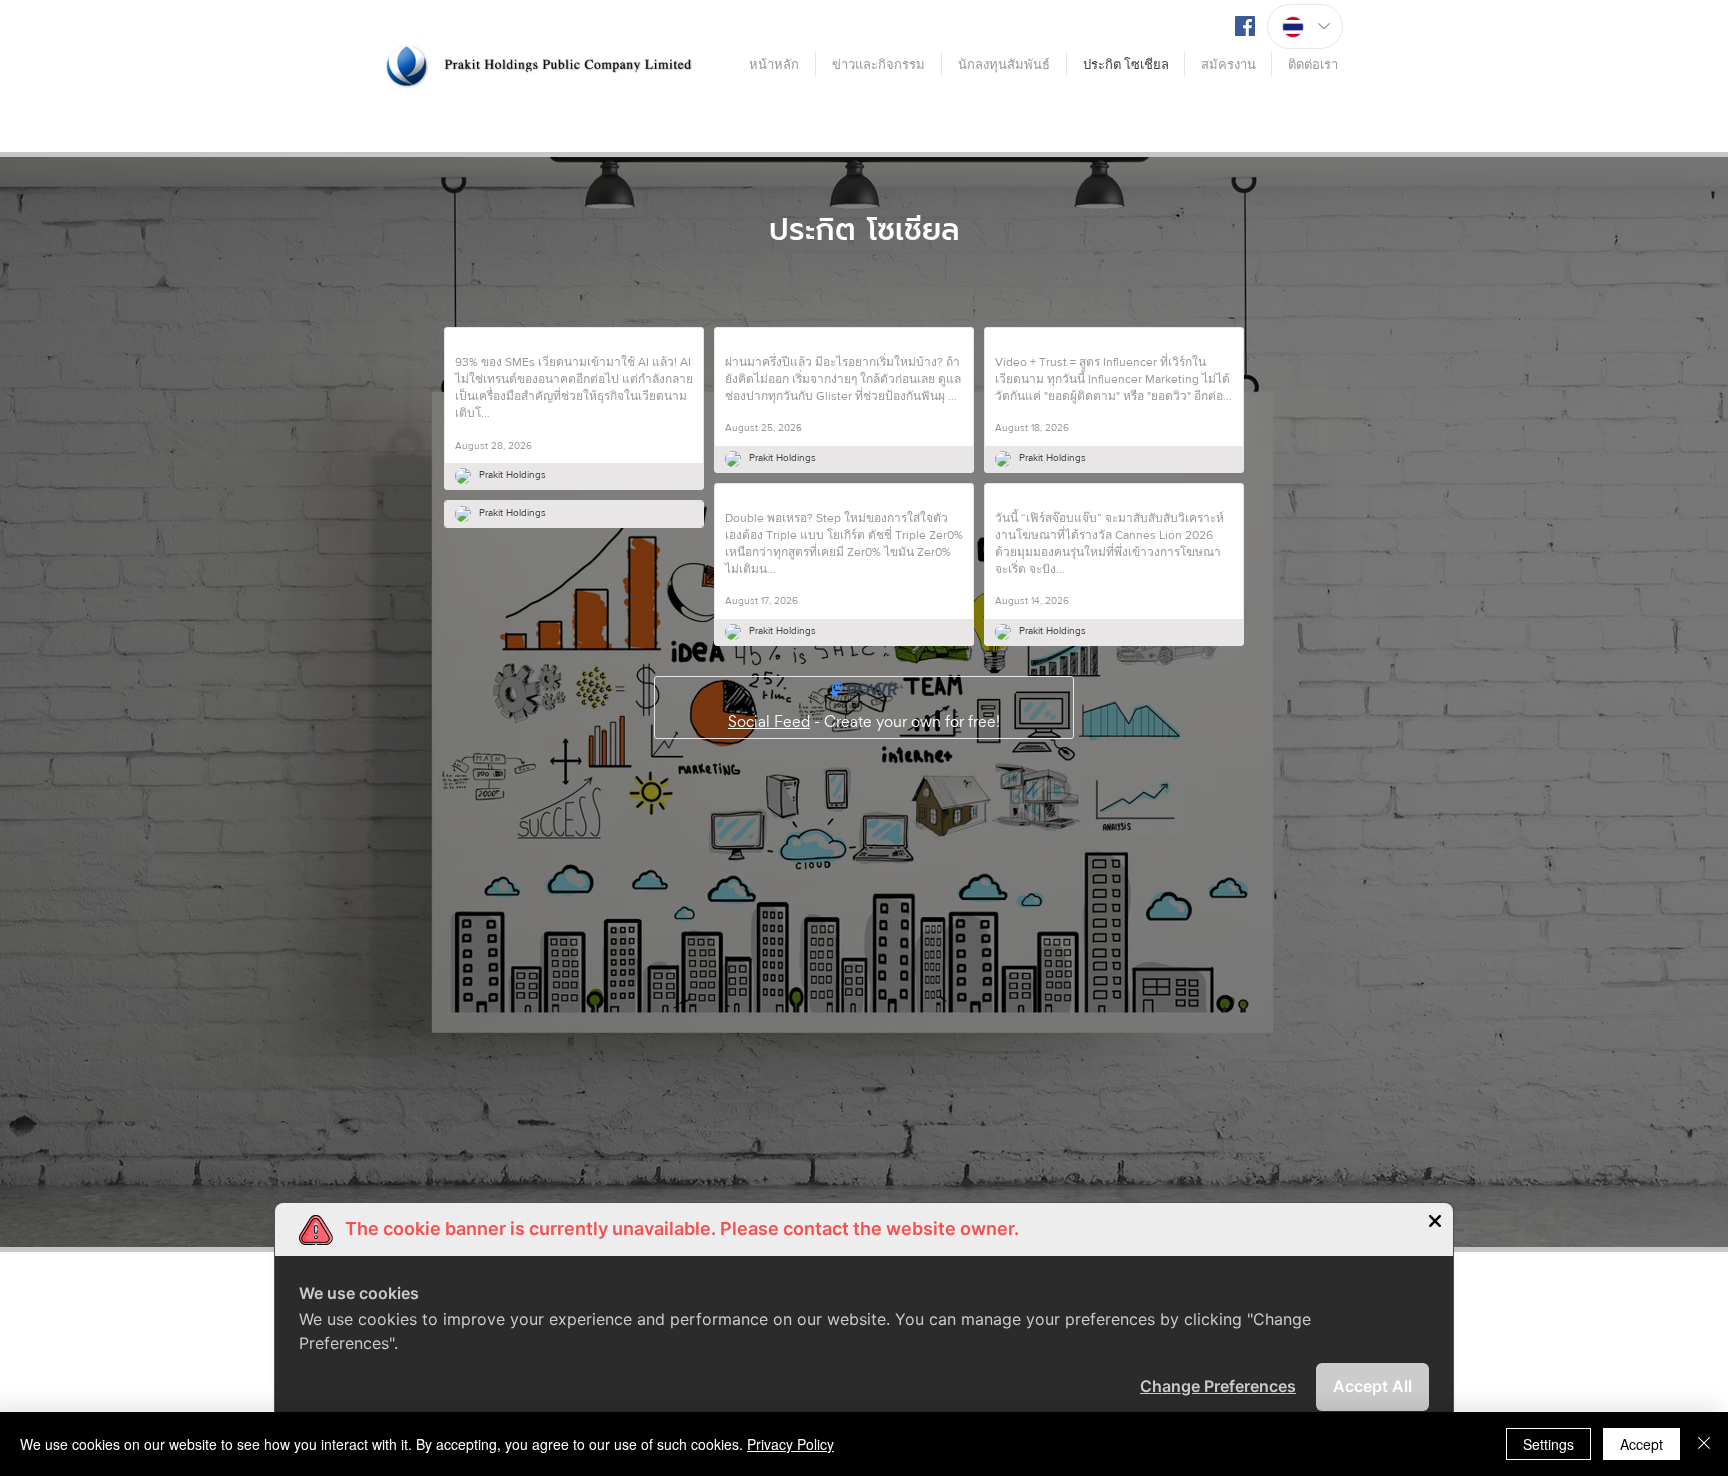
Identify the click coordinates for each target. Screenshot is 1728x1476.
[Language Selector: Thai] (1305, 26)
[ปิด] (1704, 1444)
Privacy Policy (790, 1444)
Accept (1641, 1444)
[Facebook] (1245, 26)
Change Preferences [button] (1218, 1386)
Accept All (1372, 1386)
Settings (1548, 1444)
